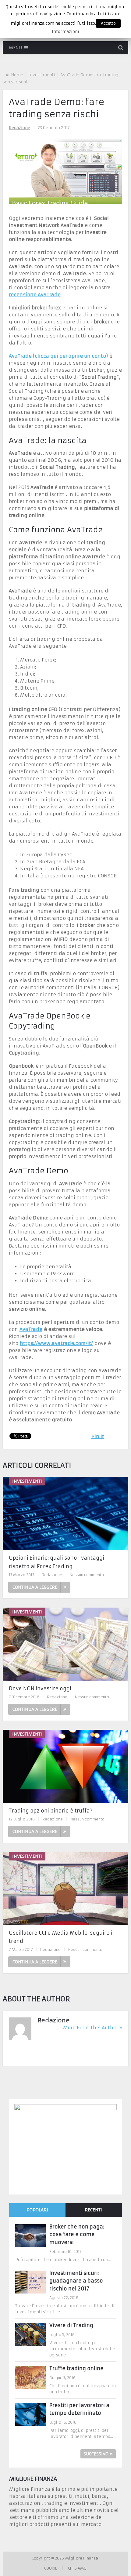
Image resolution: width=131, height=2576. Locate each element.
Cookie (51, 2568)
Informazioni (65, 32)
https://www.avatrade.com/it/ (56, 1343)
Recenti (93, 2210)
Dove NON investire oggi (40, 1689)
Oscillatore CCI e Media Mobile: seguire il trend (61, 1937)
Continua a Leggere (35, 1587)
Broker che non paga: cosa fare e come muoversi (77, 2234)
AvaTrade (31, 1329)
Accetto (108, 23)
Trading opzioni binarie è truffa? (51, 1811)
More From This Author (91, 2028)
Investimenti (42, 75)
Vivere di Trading (71, 2325)
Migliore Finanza (82, 2558)
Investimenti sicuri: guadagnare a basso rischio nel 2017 (76, 2281)
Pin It (98, 1436)
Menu (15, 48)
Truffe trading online (76, 2368)
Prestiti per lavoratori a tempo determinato (79, 2409)
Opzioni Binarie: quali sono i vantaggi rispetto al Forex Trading (57, 1562)
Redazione (19, 128)
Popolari (37, 2210)
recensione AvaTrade (35, 295)
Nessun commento (87, 1575)
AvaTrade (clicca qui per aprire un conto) (58, 356)
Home (17, 75)
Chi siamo (77, 2568)
